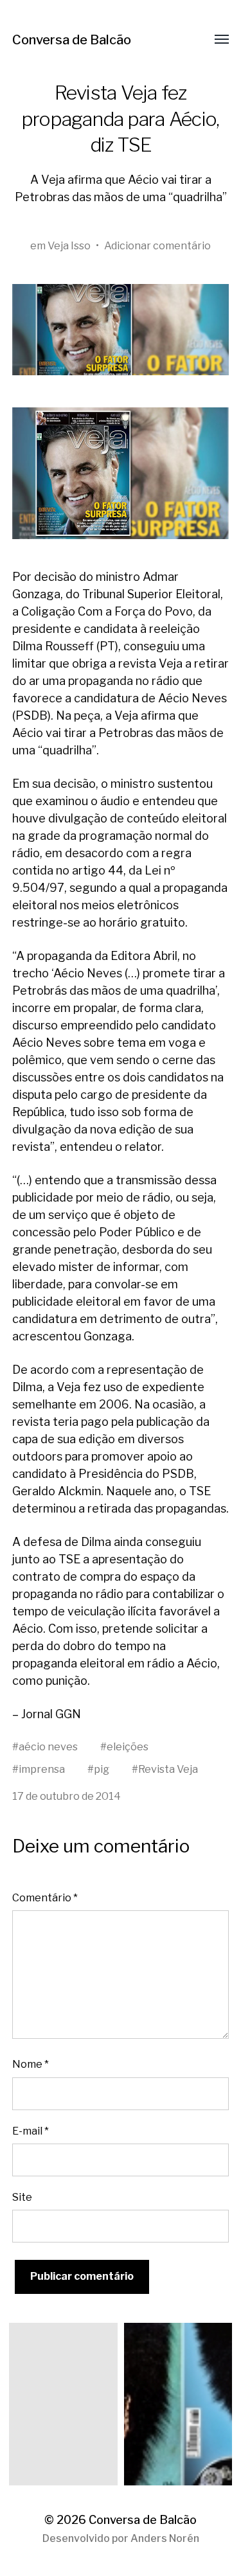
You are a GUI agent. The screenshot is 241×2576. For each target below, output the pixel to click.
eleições (128, 1746)
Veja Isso (69, 245)
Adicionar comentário (157, 245)
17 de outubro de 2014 (67, 1796)
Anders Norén (165, 2538)
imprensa (42, 1769)
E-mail (31, 2131)
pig (102, 1769)
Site (22, 2197)
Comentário (45, 1897)
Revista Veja (168, 1769)
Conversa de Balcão (72, 40)
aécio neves (48, 1746)
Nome (31, 2064)
